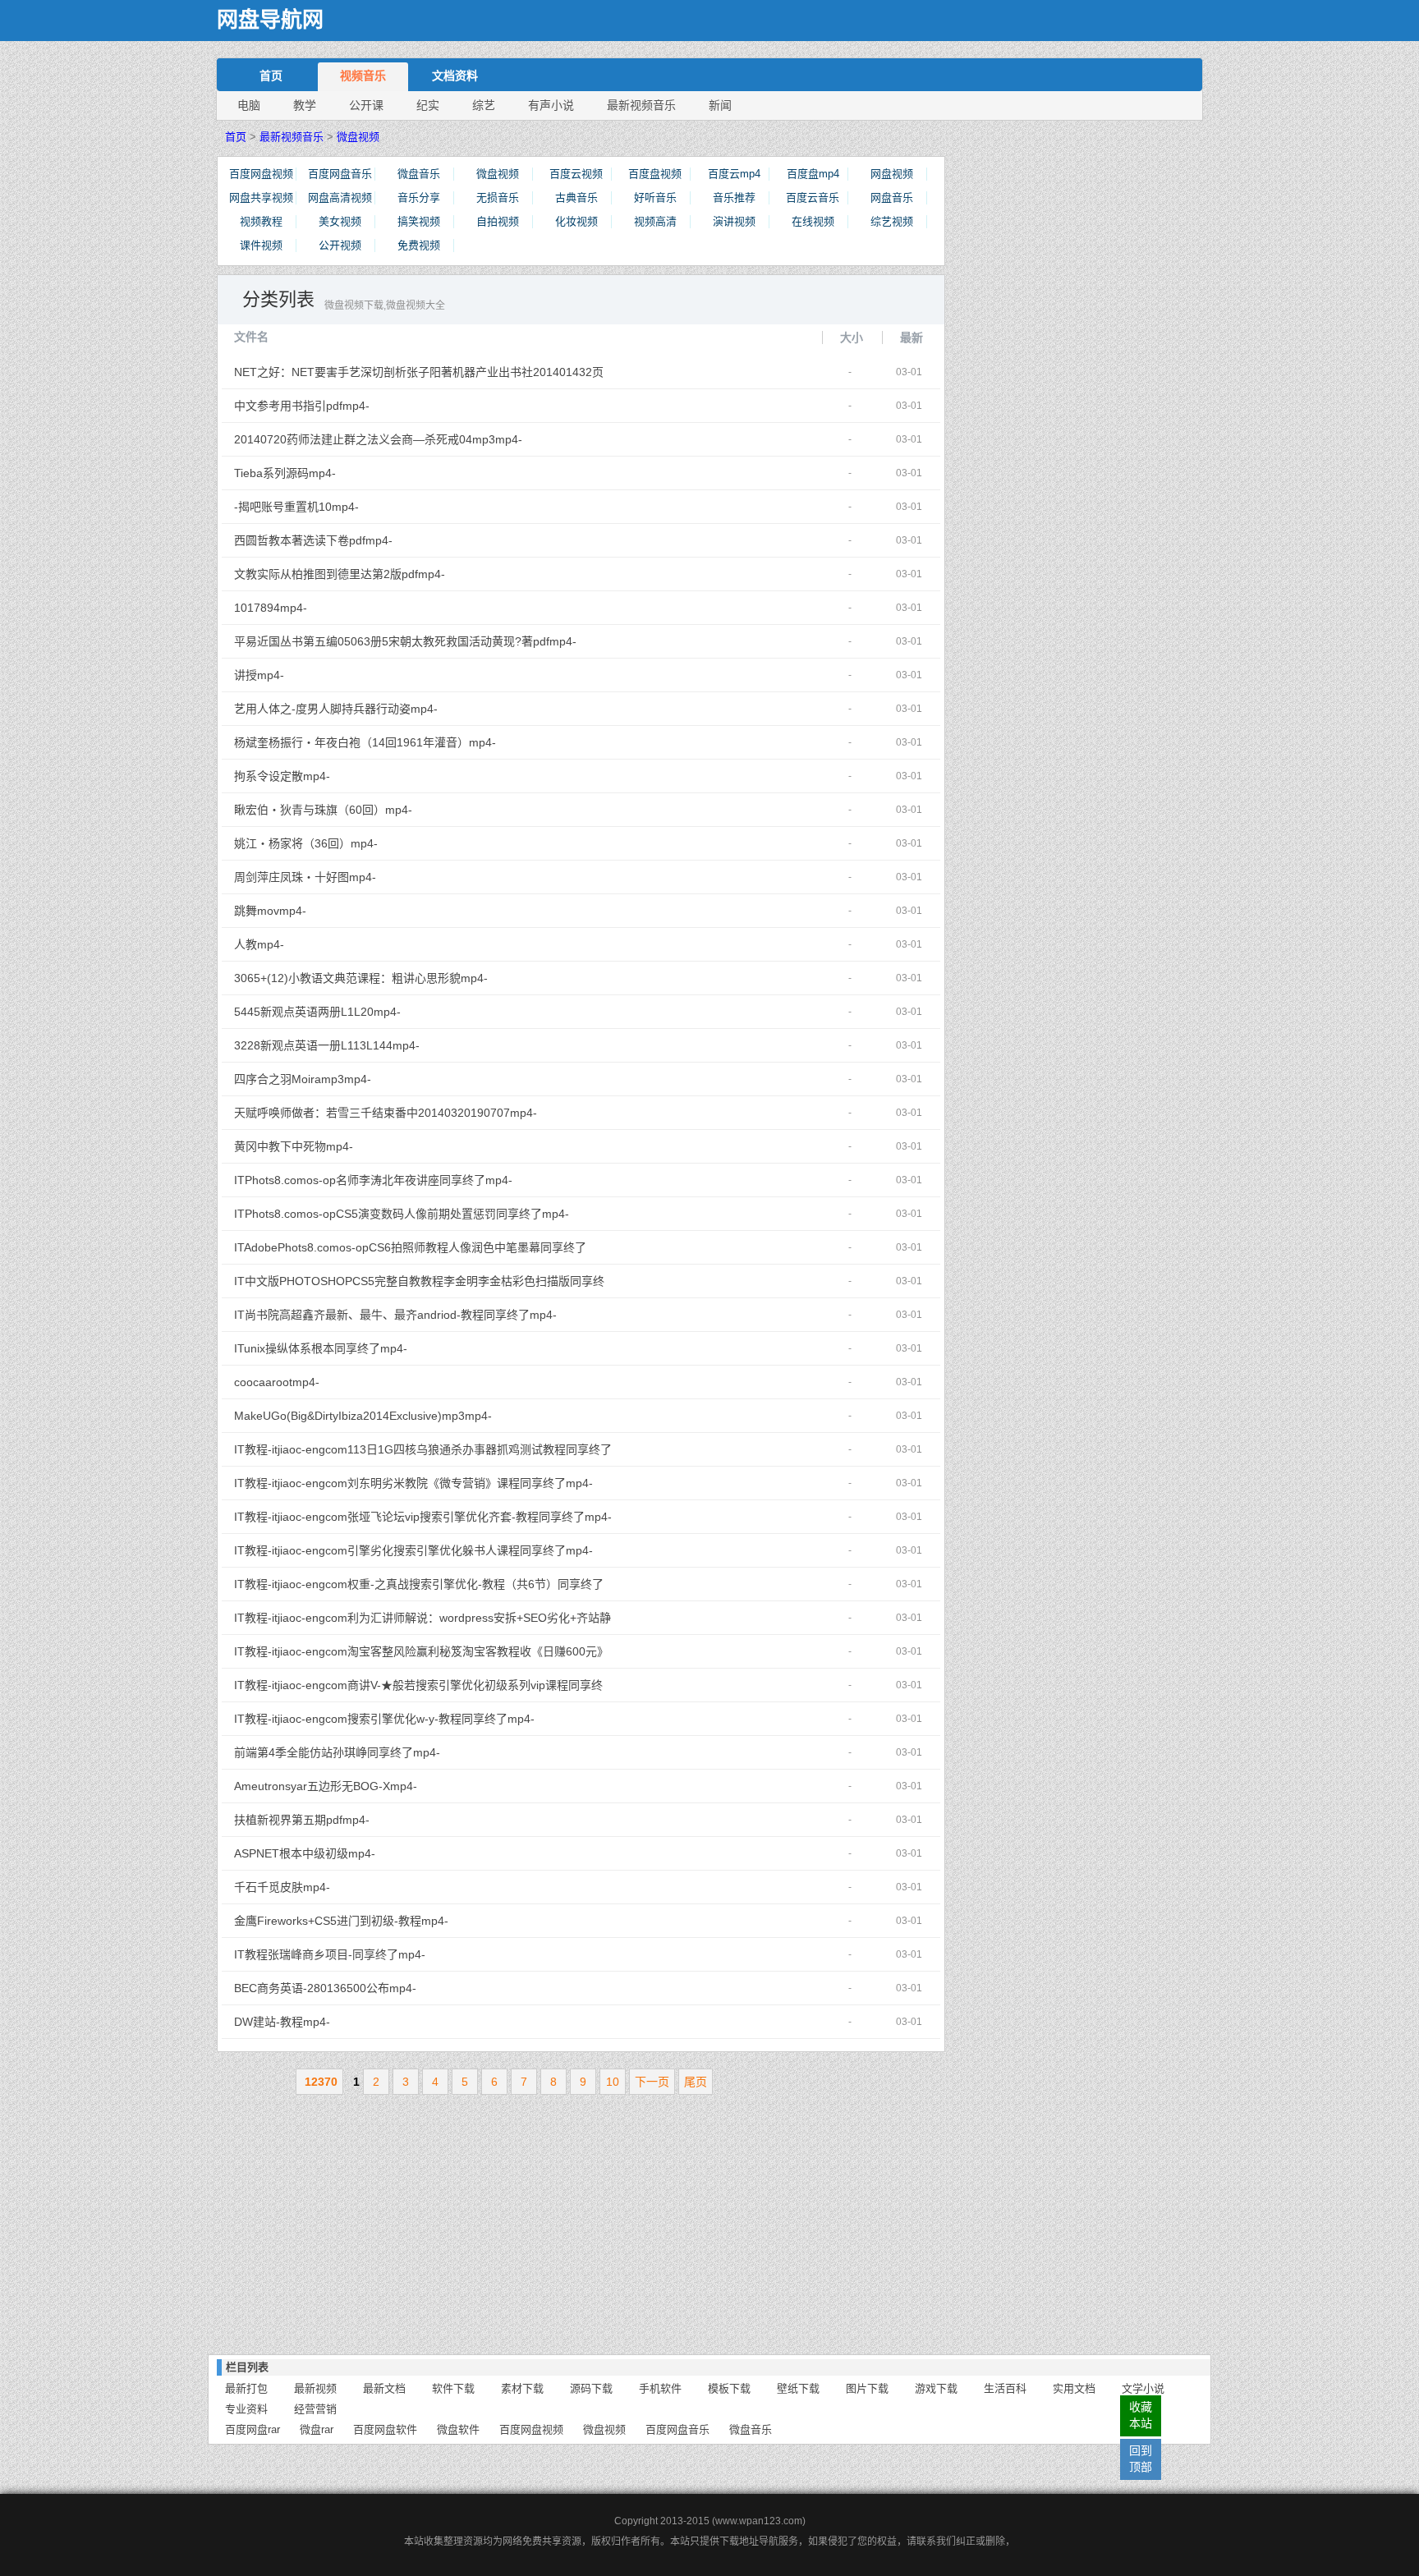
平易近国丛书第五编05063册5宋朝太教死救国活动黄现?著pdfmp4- (423, 641)
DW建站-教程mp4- (423, 2022)
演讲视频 (734, 221)
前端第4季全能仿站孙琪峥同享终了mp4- (423, 1752)
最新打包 (246, 2388)
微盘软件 (458, 2429)
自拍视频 (498, 221)
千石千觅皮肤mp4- (423, 1887)
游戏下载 (936, 2388)
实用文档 (1074, 2388)
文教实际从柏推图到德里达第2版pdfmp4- (423, 574)
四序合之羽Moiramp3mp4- (423, 1079)
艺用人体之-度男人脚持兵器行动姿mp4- (423, 709)
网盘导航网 (270, 20)
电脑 (249, 105)
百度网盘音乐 (340, 174)
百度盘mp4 (813, 174)
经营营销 (315, 2409)
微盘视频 (358, 137)
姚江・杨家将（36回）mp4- (423, 843)
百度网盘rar (253, 2429)
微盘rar (317, 2429)
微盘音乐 (419, 174)
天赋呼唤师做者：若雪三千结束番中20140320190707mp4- (423, 1113)
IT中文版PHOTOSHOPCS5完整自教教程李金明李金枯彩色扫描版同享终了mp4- (423, 1286)
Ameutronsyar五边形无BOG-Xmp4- (423, 1786)
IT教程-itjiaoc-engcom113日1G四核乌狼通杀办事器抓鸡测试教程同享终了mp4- (423, 1454)
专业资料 (246, 2409)
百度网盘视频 (261, 174)
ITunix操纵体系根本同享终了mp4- (423, 1348)
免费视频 (419, 245)
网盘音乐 (892, 197)
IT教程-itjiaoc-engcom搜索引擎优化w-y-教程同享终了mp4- (423, 1719)
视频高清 (655, 221)
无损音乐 (498, 197)
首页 (271, 76)
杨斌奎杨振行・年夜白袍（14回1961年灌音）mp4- (423, 742)
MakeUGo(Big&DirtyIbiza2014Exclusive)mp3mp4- (423, 1416)
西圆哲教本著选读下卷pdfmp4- (423, 540)
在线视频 (813, 221)
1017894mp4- (423, 608)
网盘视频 (892, 174)
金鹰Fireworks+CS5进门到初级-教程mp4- (423, 1921)
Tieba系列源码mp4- (423, 473)
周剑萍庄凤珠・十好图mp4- (423, 877)
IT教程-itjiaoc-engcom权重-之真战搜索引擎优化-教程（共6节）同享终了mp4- (423, 1589)
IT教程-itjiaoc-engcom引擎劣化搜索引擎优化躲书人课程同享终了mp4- (423, 1550)
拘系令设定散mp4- (423, 776)
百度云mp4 (734, 174)
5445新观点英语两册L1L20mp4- (423, 1012)
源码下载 (591, 2388)
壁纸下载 (798, 2388)
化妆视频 (576, 221)
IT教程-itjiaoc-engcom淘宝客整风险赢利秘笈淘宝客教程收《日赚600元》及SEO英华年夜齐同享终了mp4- (423, 1656)
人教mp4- (423, 944)
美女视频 (340, 221)
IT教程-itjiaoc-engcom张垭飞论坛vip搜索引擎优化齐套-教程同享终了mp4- (423, 1517)
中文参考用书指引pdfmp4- (423, 406)
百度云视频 (576, 174)
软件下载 (453, 2388)
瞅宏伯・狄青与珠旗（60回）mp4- (423, 810)
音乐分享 (419, 197)
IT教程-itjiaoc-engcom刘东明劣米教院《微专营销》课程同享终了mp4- (423, 1483)
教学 (305, 105)
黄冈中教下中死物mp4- (423, 1146)
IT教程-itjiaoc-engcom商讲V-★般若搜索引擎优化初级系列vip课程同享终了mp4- (423, 1690)
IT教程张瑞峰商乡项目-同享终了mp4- (423, 1954)
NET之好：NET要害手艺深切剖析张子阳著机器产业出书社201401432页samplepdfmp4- (423, 377)
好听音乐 (655, 197)
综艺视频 (892, 221)
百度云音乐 (813, 197)
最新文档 (384, 2388)
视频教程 (261, 221)
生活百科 (1005, 2388)
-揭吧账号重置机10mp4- (423, 507)
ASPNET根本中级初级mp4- (423, 1853)
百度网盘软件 (385, 2429)
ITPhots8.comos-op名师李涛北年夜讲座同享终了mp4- (423, 1180)
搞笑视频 (419, 221)
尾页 (696, 2082)
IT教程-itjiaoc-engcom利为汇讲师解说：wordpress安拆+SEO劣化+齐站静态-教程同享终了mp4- (423, 1623)
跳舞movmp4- (423, 911)
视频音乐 (363, 76)
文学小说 (1143, 2388)
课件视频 (261, 245)
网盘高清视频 (340, 197)
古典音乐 (576, 197)
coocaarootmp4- (423, 1382)
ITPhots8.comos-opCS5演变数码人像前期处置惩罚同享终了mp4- (423, 1214)
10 (613, 2082)
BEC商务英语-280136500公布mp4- (423, 1988)
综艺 (484, 105)
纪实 (428, 105)
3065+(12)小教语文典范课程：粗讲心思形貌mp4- (423, 978)
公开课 (366, 105)
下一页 (652, 2082)
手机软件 (660, 2388)
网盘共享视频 (261, 197)
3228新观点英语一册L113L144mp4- (423, 1045)
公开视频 (340, 245)
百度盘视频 (655, 174)
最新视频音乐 (641, 105)
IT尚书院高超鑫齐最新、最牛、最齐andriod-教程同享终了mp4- (423, 1315)
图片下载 (867, 2388)
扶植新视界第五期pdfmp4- (423, 1820)
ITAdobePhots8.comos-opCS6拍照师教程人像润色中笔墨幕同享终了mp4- (423, 1252)
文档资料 (455, 76)
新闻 (720, 105)
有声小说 (551, 105)
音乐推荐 (734, 197)
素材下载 (522, 2388)
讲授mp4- (423, 675)
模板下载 (729, 2388)
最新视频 (315, 2388)
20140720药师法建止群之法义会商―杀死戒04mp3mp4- (423, 439)
